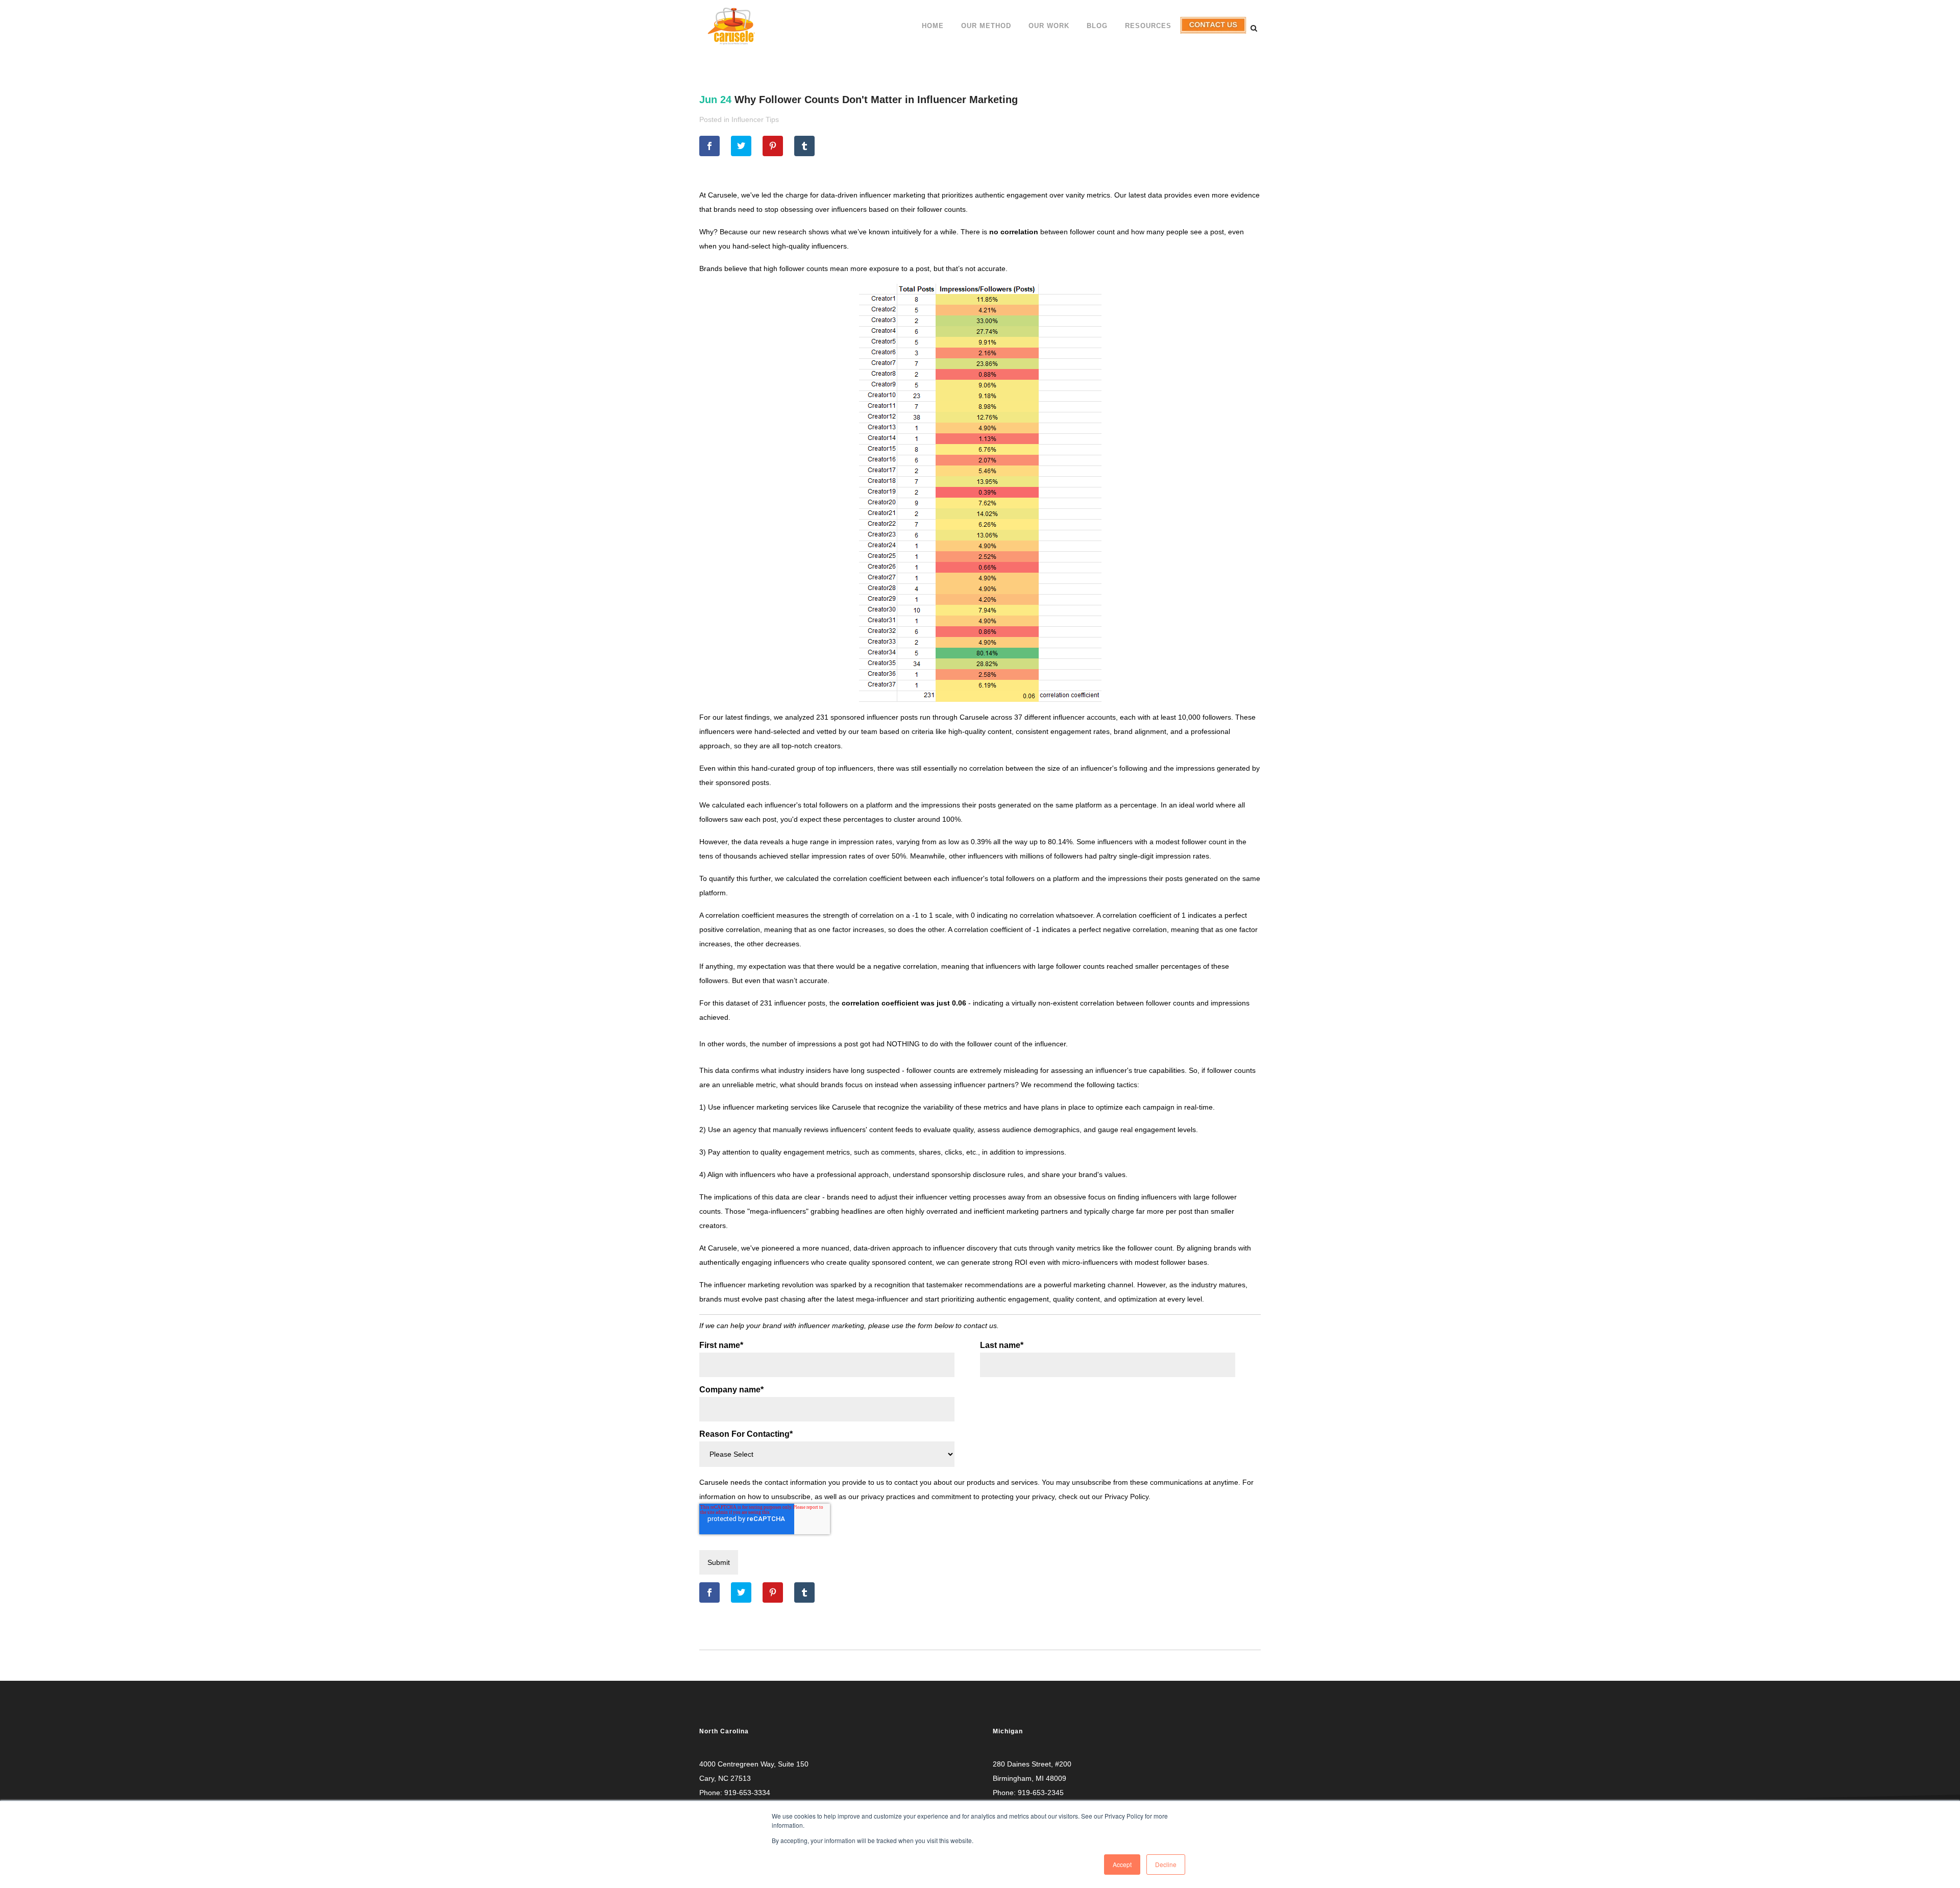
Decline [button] (1166, 1864)
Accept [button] (1122, 1864)
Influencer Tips (755, 119)
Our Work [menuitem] (1049, 26)
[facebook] (709, 146)
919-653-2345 (1041, 1793)
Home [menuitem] (933, 26)
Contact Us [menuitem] (1212, 33)
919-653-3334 (747, 1793)
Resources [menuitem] (1148, 26)
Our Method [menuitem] (986, 26)
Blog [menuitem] (1097, 26)
